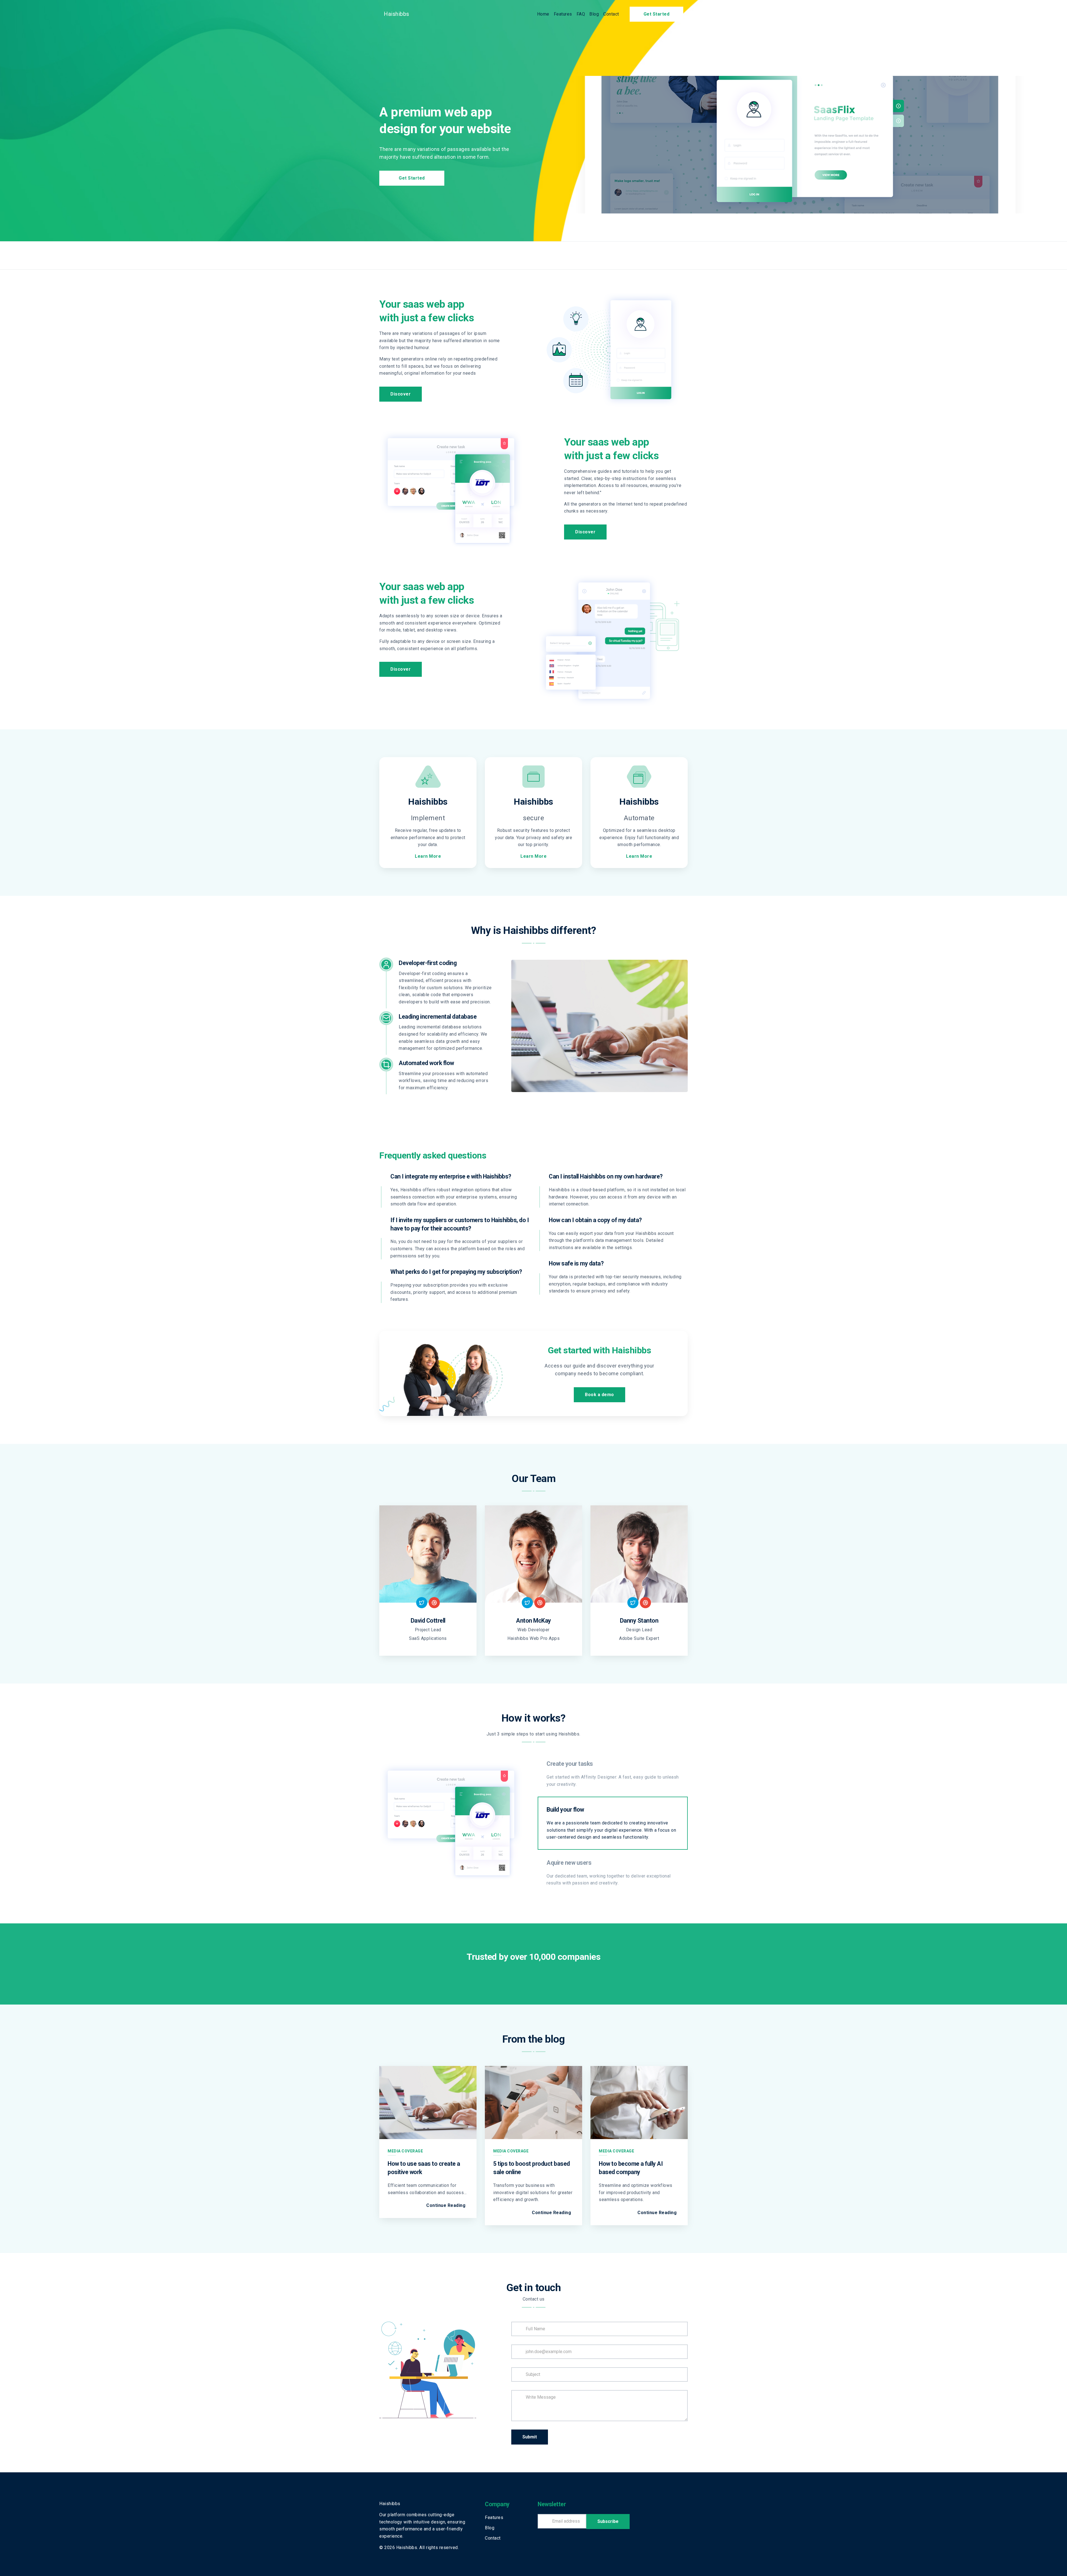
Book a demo (599, 1395)
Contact (611, 14)
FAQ (581, 14)
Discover (401, 394)
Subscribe (608, 2521)
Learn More (428, 856)
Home (543, 14)
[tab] (613, 1774)
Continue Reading (446, 2205)
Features (563, 14)
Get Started (657, 14)
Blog (594, 14)
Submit (530, 2437)
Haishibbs (397, 14)
